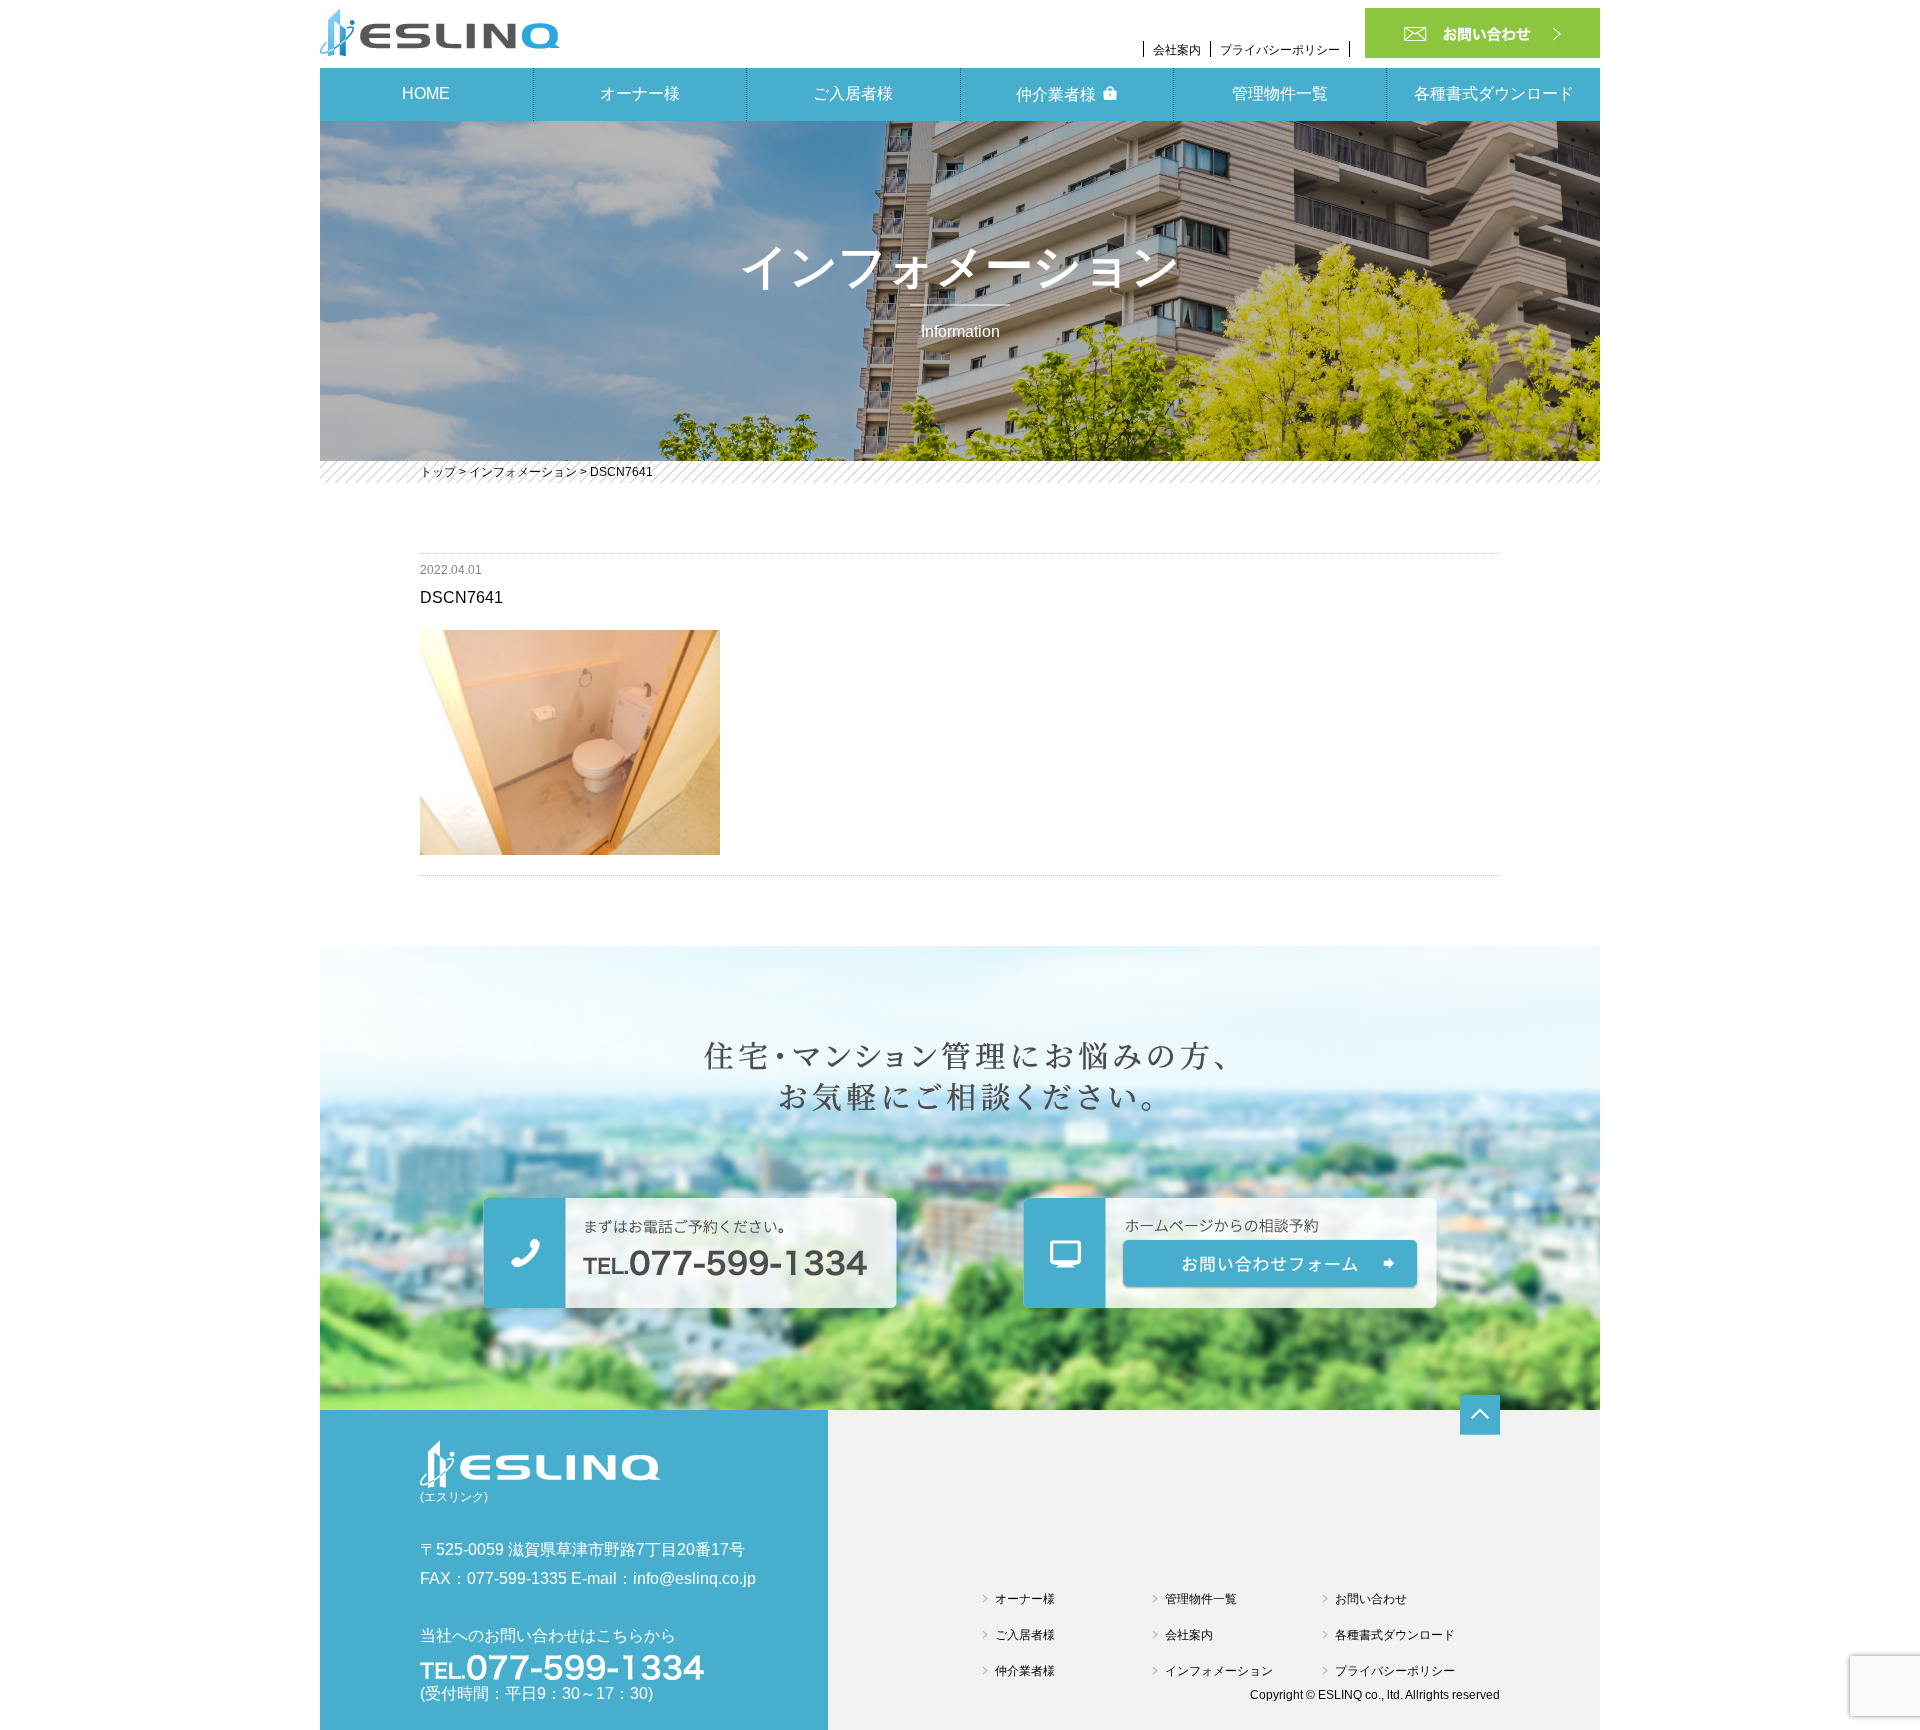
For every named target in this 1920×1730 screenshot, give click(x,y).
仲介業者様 (1056, 94)
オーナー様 (640, 93)
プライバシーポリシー (1280, 50)
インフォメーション (1219, 1671)
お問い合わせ (1371, 1599)
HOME (426, 93)
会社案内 (1177, 50)
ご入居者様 (853, 93)
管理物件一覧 (1280, 93)
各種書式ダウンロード (1494, 93)
